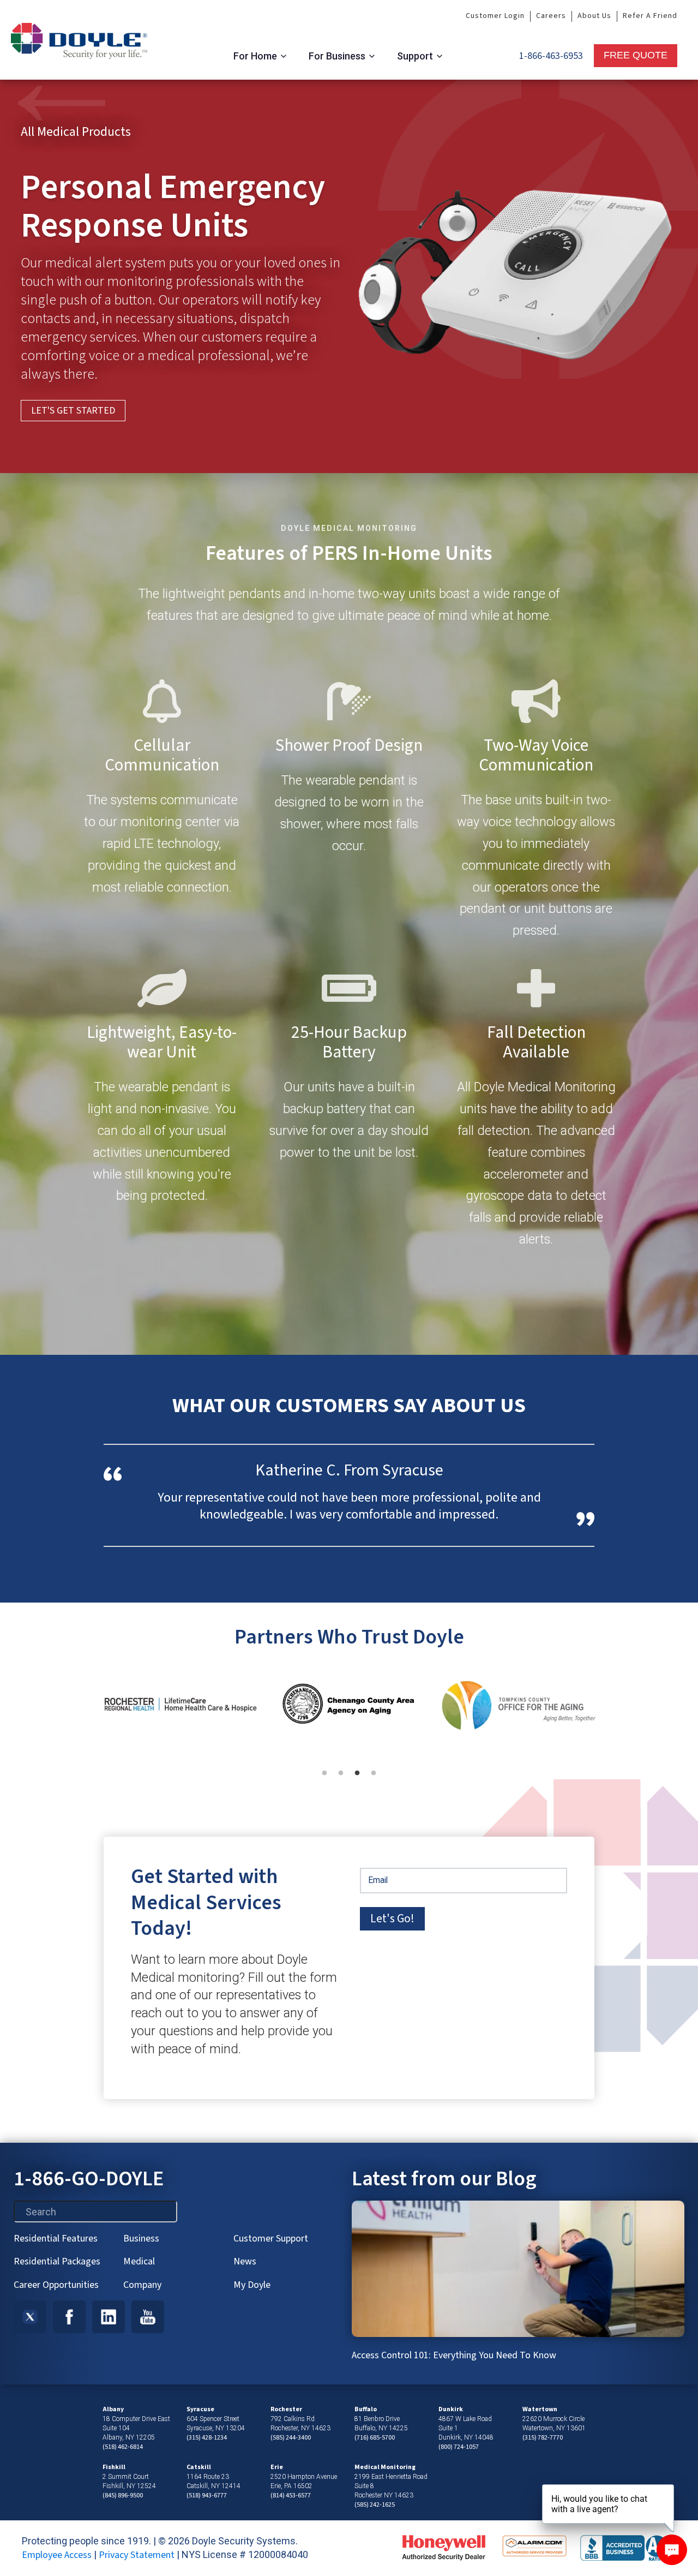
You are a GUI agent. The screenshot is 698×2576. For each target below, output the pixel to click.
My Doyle (252, 2285)
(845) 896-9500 (123, 2496)
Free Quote (636, 55)
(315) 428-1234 (207, 2438)
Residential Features (56, 2239)
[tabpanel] (180, 1707)
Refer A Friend (650, 16)
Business (141, 2239)
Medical (139, 2261)
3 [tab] (363, 1779)
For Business (337, 56)
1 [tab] (330, 1779)
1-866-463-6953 (551, 56)
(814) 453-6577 (291, 2496)
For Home (255, 56)
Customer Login (495, 16)
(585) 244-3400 (291, 2438)
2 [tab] (346, 1779)
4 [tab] (379, 1779)
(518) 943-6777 (207, 2496)
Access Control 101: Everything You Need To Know (454, 2355)
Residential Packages (57, 2261)
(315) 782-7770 (543, 2438)
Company (142, 2285)
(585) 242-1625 (375, 2505)
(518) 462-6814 (123, 2447)
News (245, 2261)
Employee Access (57, 2555)
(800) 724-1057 (459, 2447)
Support (415, 56)
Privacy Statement (137, 2555)
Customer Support (271, 2239)
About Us (594, 16)
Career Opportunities (56, 2285)
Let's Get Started (73, 411)
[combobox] (95, 2212)
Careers (551, 16)
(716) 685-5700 (375, 2438)
